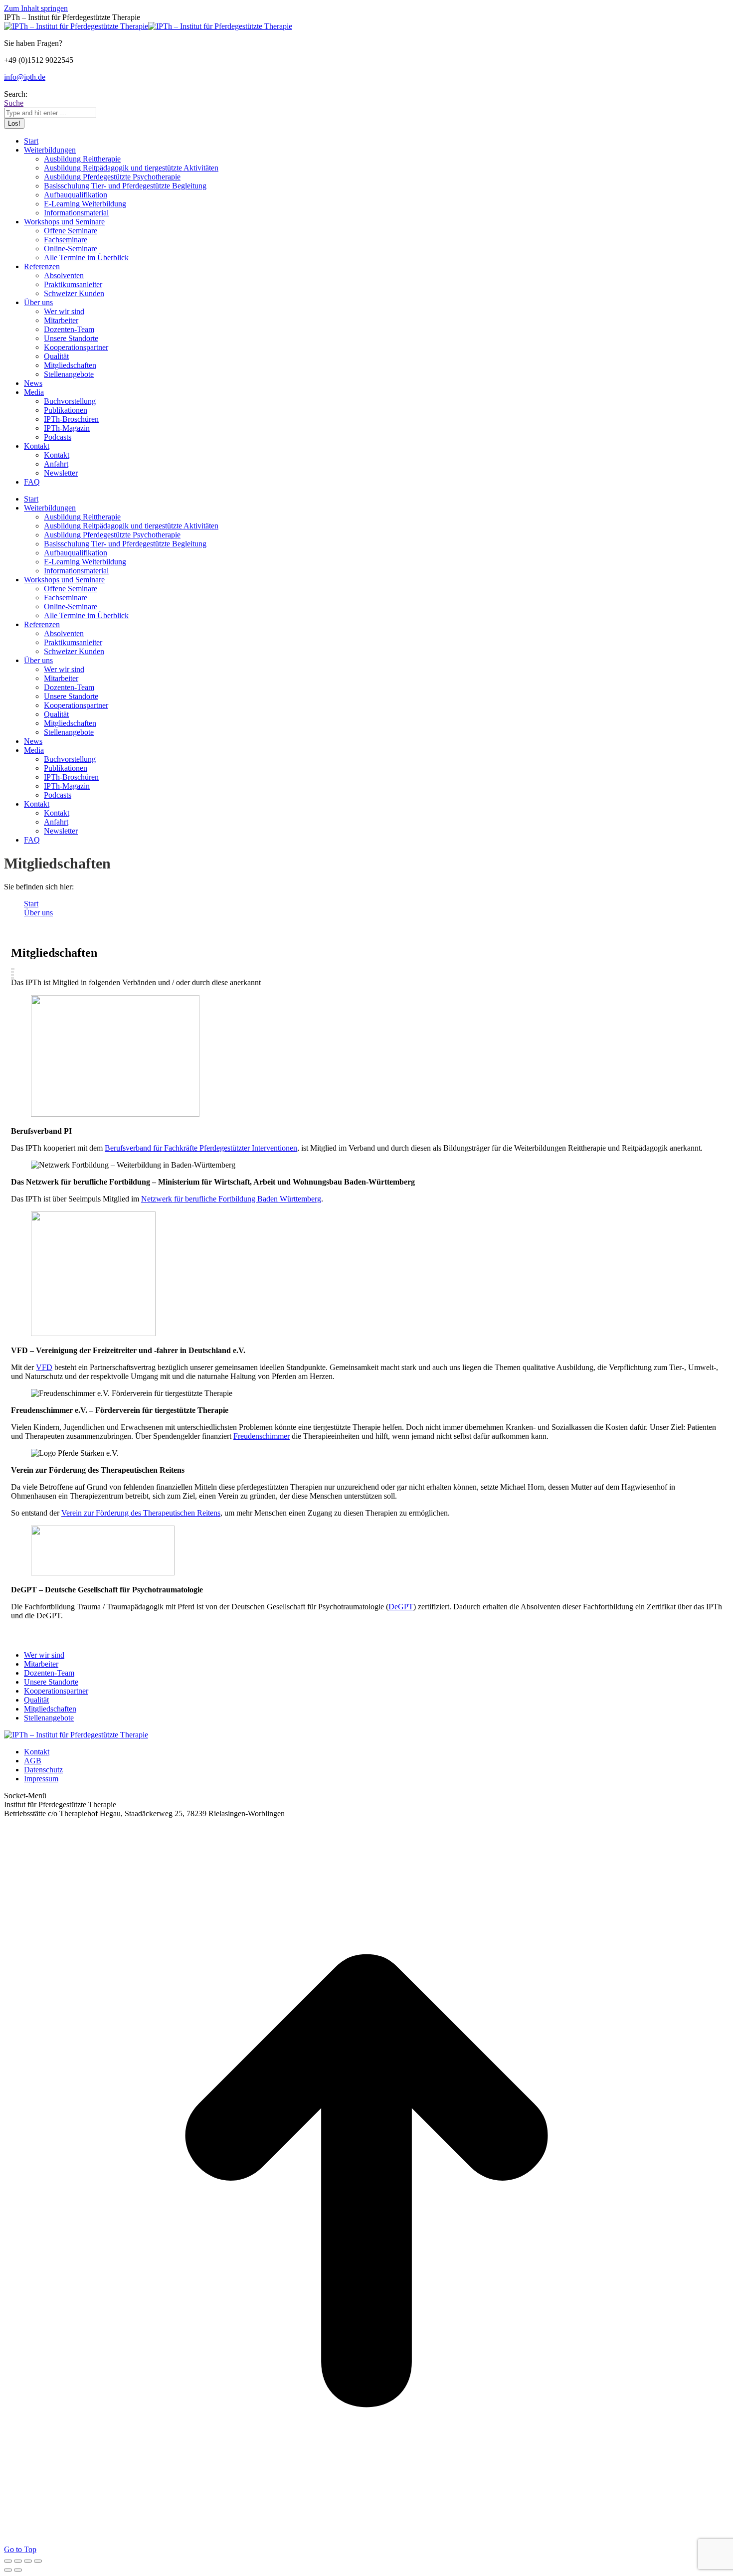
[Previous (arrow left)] (8, 2570)
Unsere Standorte (51, 1682)
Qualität (36, 1700)
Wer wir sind (44, 1655)
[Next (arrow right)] (18, 2570)
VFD (44, 1367)
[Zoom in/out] (38, 2561)
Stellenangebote (49, 1718)
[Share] (18, 2561)
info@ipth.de (25, 77)
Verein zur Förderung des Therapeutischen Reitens (141, 1513)
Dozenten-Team (49, 1673)
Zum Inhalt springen (36, 8)
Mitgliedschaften (50, 1709)
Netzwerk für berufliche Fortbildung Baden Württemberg (231, 1199)
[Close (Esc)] (8, 2561)
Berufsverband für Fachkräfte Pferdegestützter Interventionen (201, 1148)
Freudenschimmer (262, 1436)
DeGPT (401, 1607)
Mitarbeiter (41, 1664)
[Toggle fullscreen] (28, 2561)
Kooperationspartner (56, 1691)
